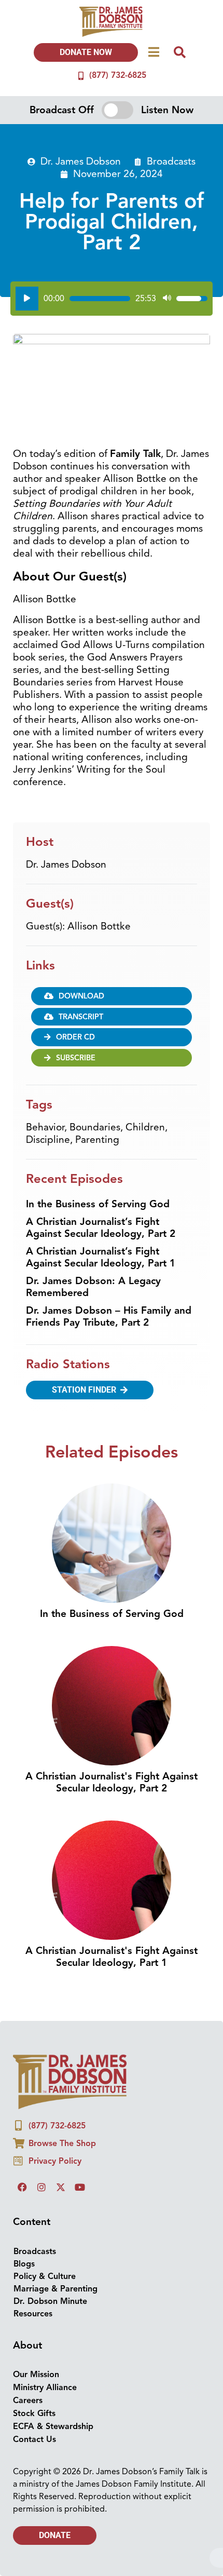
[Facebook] (22, 2187)
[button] (112, 1037)
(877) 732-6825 (118, 75)
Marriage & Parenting (55, 2289)
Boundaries (95, 1127)
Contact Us (34, 2439)
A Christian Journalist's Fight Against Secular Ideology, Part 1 (112, 1957)
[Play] (27, 299)
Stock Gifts (34, 2413)
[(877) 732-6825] (81, 76)
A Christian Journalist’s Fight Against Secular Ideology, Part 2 (101, 1228)
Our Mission (36, 2375)
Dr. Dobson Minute (50, 2301)
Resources (33, 2314)
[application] (112, 299)
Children (145, 1127)
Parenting (97, 1140)
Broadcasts (171, 161)
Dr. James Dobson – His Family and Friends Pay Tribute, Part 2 (109, 1317)
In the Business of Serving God (98, 1204)
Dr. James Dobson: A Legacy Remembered (93, 1287)
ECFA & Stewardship (53, 2426)
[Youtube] (80, 2187)
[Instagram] (41, 2187)
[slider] (100, 299)
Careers (28, 2400)
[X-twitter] (61, 2187)
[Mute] (167, 299)
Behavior (45, 1127)
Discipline (48, 1140)
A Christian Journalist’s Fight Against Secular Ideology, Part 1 (101, 1257)
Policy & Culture (45, 2276)
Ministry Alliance (45, 2388)
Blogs (24, 2264)
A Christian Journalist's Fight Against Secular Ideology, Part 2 (112, 1782)
